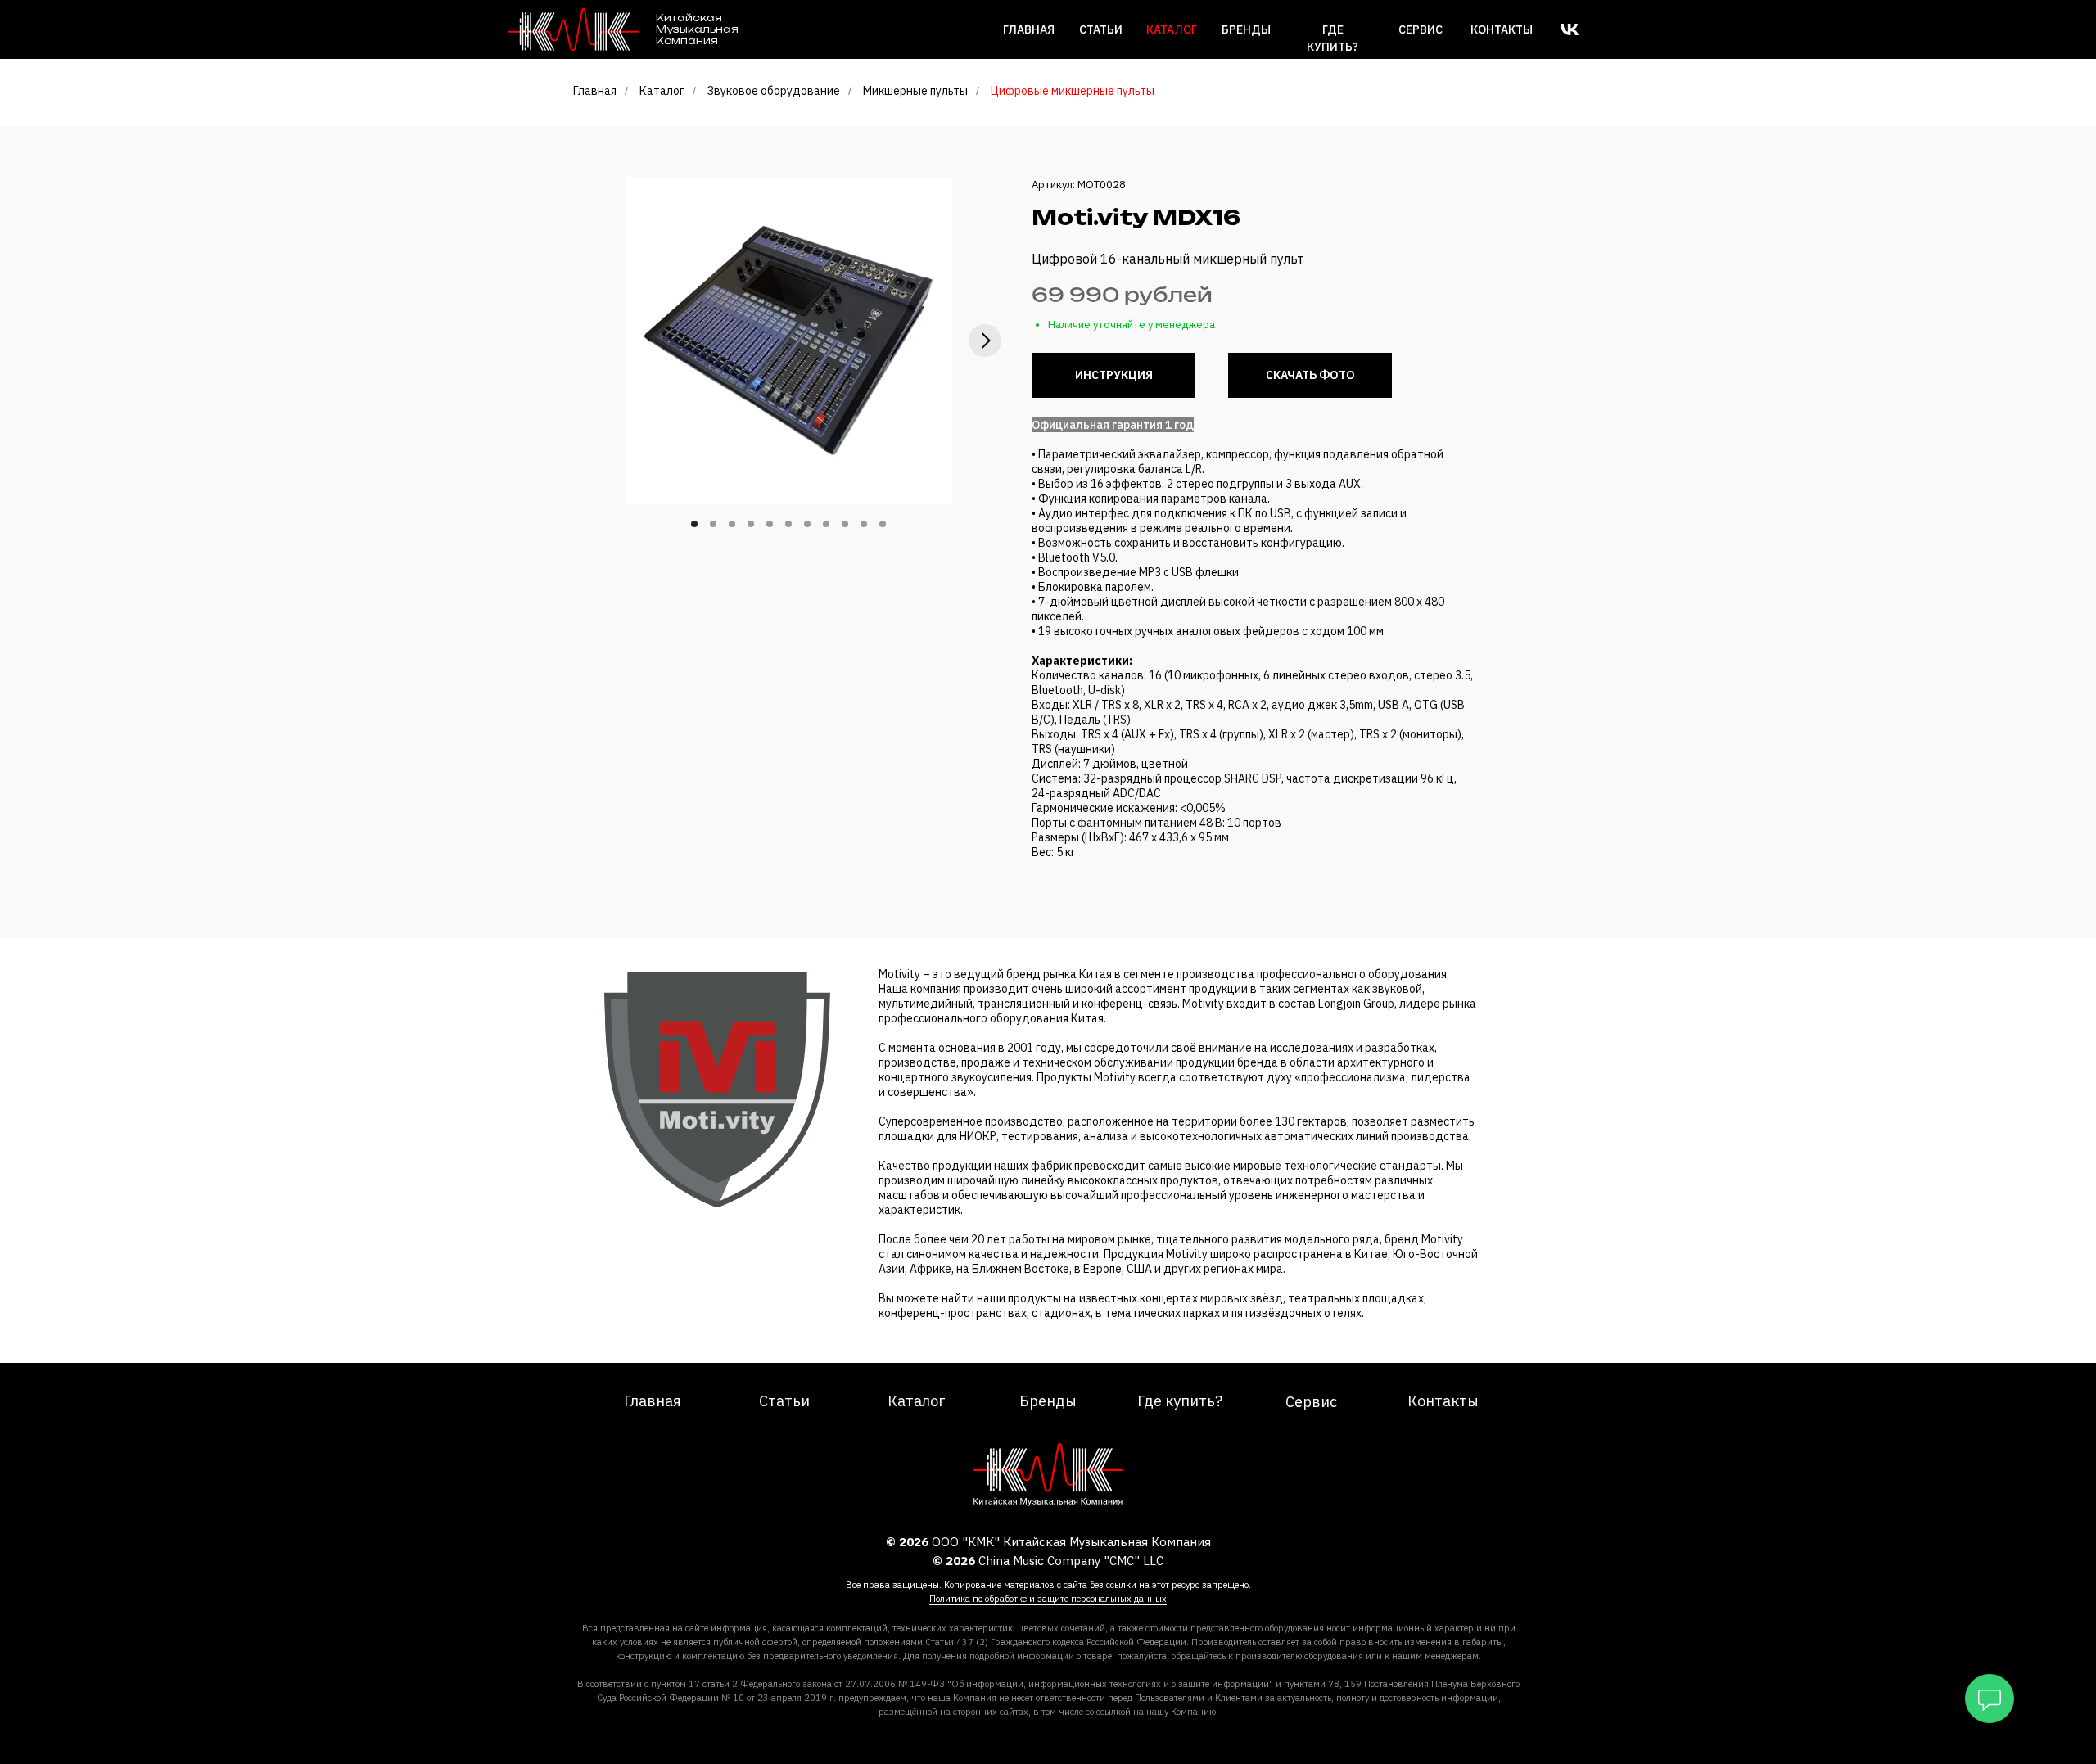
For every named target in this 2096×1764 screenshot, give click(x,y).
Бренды (1246, 29)
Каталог (662, 91)
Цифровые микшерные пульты (1073, 91)
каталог (1172, 29)
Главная (1029, 29)
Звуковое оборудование (774, 91)
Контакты (1502, 29)
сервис (1421, 29)
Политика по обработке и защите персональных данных (1048, 1599)
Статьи (1101, 29)
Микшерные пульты (915, 91)
